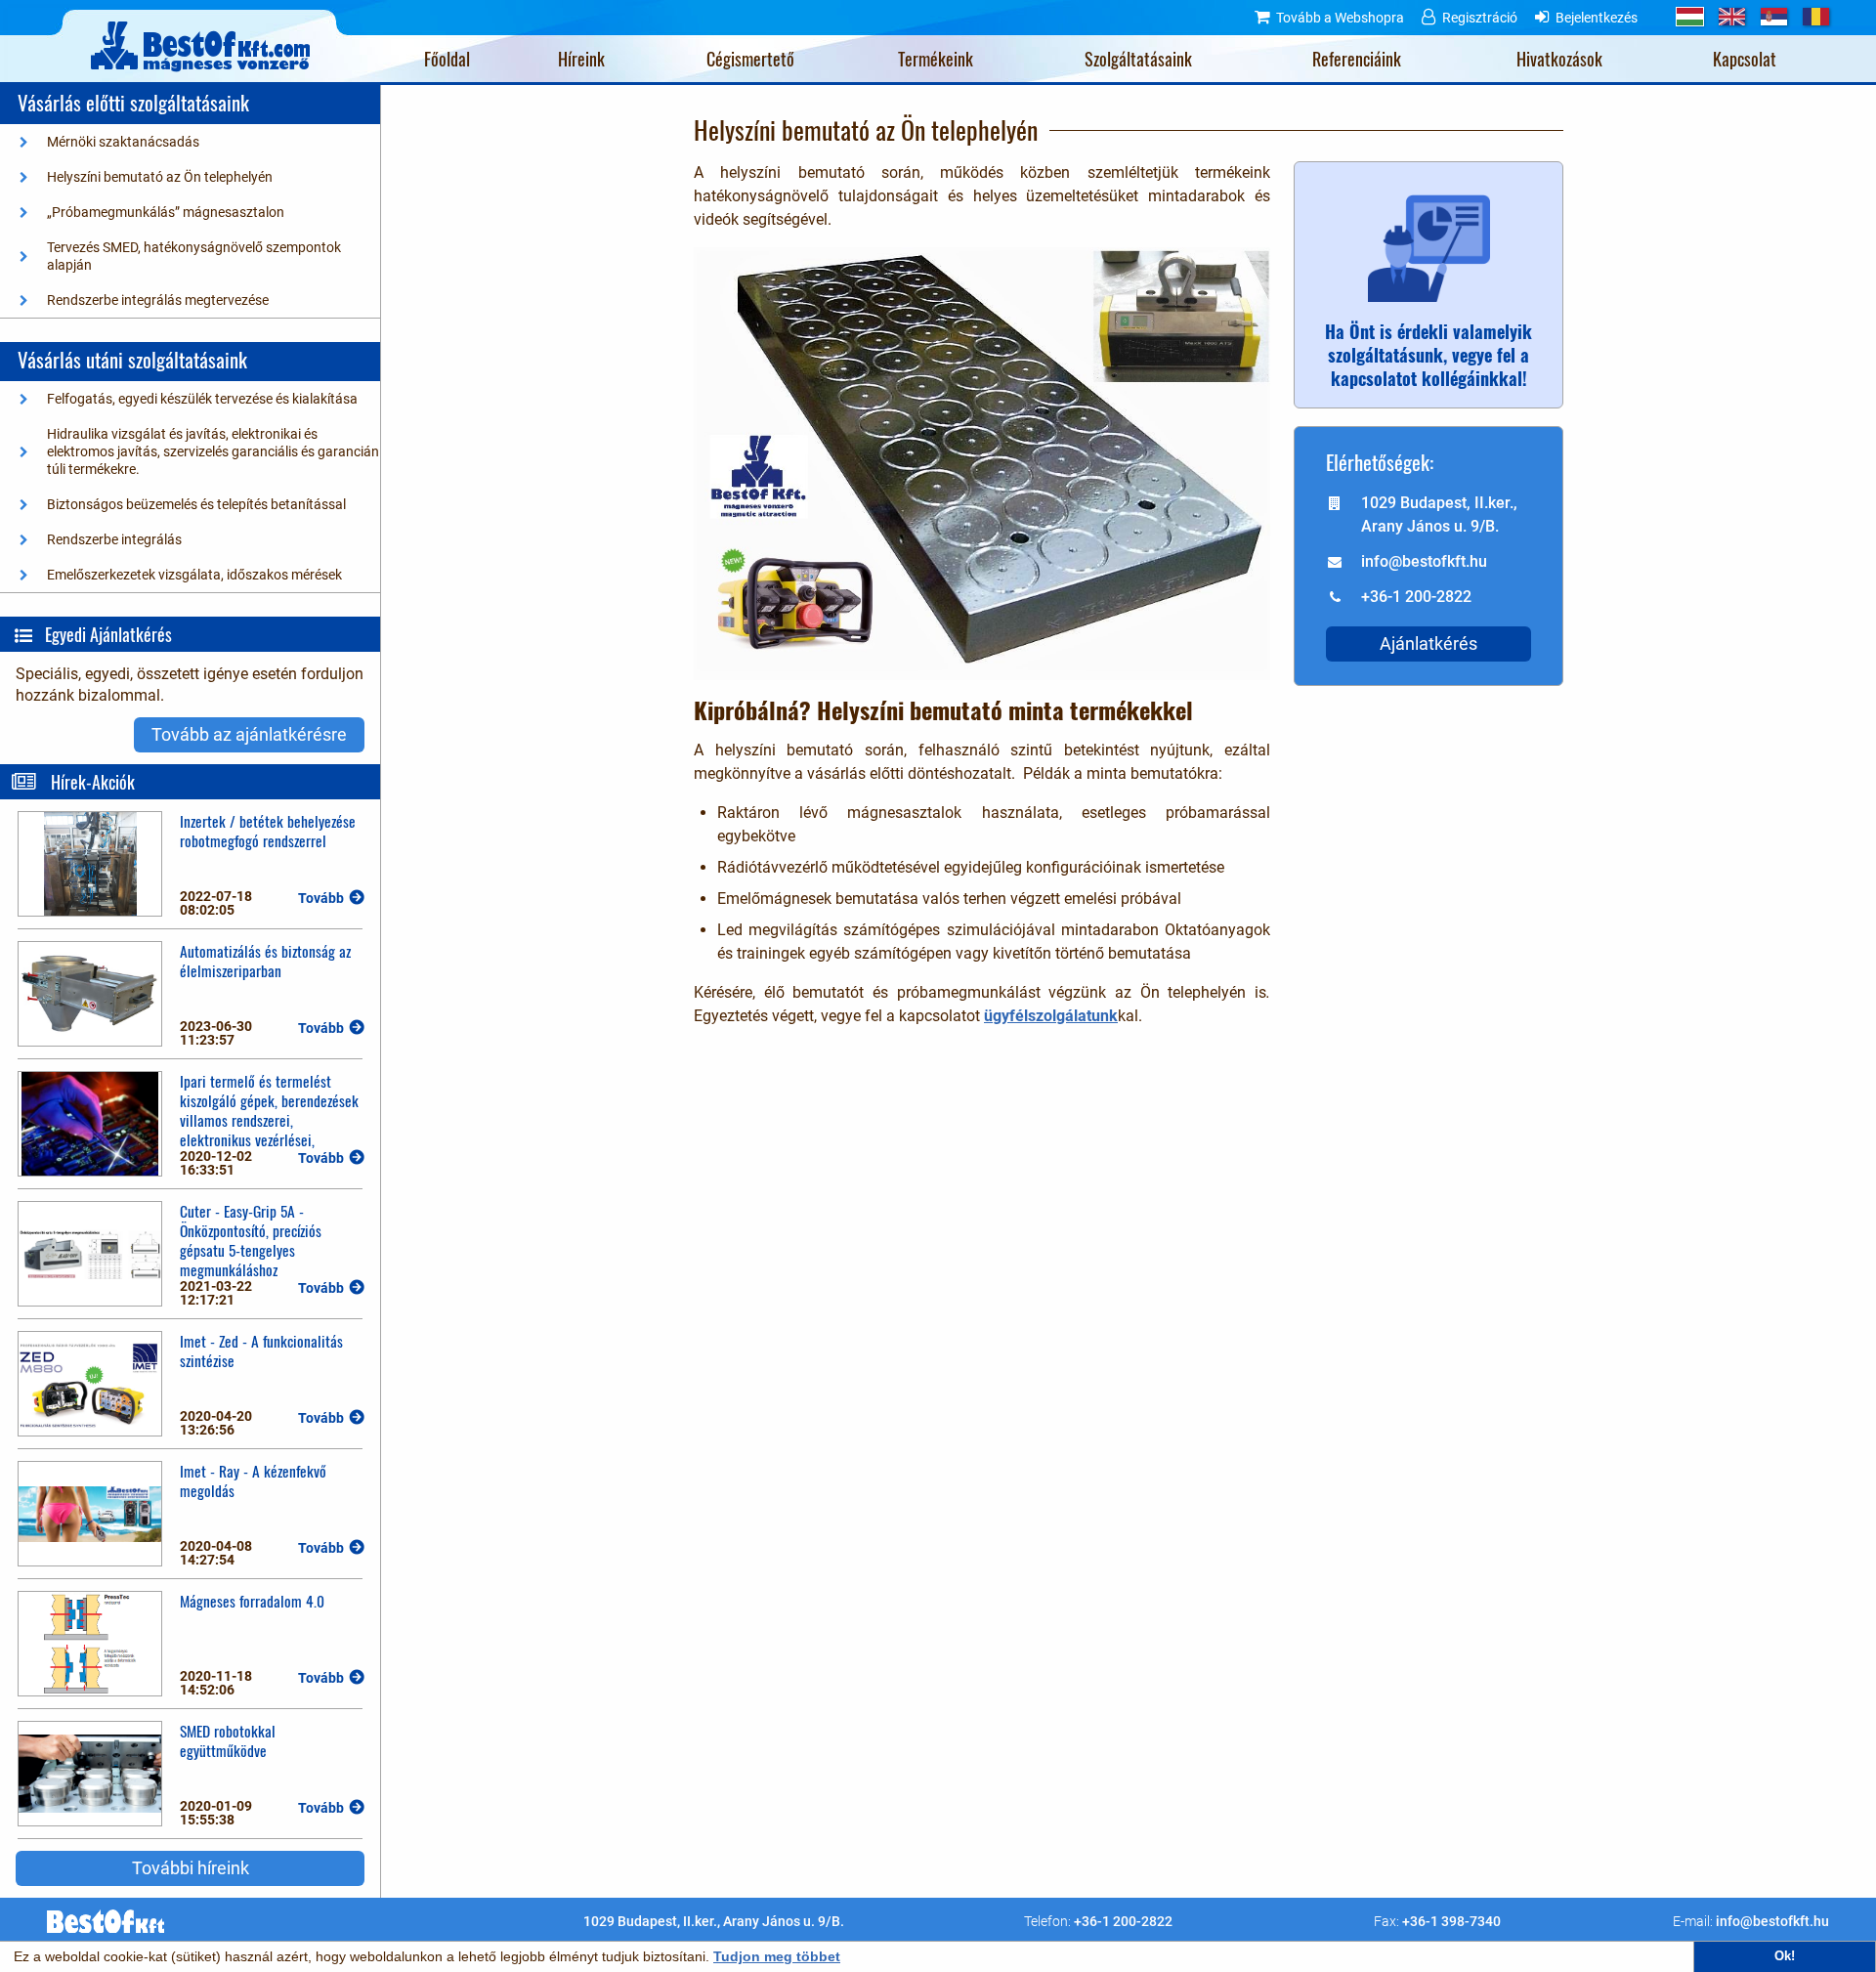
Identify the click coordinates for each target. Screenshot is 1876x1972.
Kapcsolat (1745, 59)
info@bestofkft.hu (1772, 1921)
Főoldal (447, 59)
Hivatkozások (1559, 59)
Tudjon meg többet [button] (777, 1956)
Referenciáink (1357, 59)
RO (1816, 17)
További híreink (191, 1868)
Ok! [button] (1785, 1956)
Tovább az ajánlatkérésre (249, 734)
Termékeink (936, 59)
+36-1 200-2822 (1123, 1921)
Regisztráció (1480, 18)
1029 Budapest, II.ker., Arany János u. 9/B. (714, 1921)
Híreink (581, 59)
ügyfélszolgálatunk (1051, 1016)
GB (1732, 17)
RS (1774, 17)
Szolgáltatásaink (1138, 59)
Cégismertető (750, 59)
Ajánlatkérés (1428, 643)
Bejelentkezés (1597, 18)
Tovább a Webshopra (1340, 18)
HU (1690, 17)
